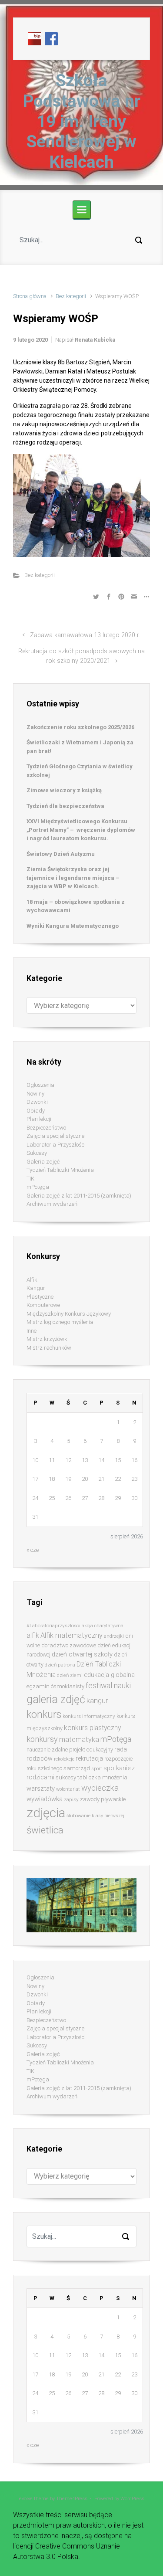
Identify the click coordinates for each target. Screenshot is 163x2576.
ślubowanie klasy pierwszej (95, 1816)
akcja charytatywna (103, 1626)
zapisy (71, 1799)
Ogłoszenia (40, 1085)
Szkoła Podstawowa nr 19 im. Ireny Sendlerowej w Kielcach (82, 121)
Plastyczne (40, 1297)
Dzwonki (37, 1102)
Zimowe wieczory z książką (64, 790)
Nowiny (35, 1094)
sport (97, 1769)
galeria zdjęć (56, 1699)
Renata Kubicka (95, 340)
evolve (26, 2499)
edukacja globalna (109, 1675)
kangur (97, 1701)
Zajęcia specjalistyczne (55, 1136)
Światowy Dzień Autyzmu (61, 854)
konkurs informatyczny (89, 1716)
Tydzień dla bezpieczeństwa (65, 806)
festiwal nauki (108, 1686)
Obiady (36, 1111)
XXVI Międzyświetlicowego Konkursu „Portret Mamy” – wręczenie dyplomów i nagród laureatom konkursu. (81, 830)
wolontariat (68, 1789)
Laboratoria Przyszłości (56, 1145)
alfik (33, 1635)
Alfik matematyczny (72, 1635)
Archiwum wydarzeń (52, 1204)
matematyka (79, 1739)
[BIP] (34, 38)
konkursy (42, 1739)
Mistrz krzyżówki (48, 1339)
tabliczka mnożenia (102, 1777)
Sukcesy (37, 1153)
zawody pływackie (103, 1799)
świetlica (45, 1830)
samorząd (77, 1768)
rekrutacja (89, 1758)
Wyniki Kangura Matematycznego (73, 926)
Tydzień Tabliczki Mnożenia (60, 1170)
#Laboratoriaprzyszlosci (53, 1626)
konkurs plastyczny (92, 1728)
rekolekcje (64, 1759)
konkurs (44, 1715)
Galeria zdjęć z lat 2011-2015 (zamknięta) (79, 1196)
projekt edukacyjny (91, 1750)
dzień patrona (60, 1665)
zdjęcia (46, 1813)
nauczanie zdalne (47, 1750)
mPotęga (38, 1187)
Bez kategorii (71, 296)
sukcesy (66, 1777)
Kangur (36, 1288)
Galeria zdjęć (43, 1162)
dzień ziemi (70, 1675)
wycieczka (100, 1788)
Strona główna (30, 296)
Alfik (32, 1280)
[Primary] (82, 210)
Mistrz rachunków (49, 1348)
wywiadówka (45, 1799)
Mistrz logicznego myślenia (60, 1322)
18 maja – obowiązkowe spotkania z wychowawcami (76, 906)
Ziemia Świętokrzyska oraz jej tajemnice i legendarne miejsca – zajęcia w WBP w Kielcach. (73, 878)
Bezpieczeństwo (46, 1128)
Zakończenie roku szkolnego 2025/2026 (80, 727)
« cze (33, 1550)
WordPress (132, 2499)
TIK (30, 1179)
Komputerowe (43, 1305)
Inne (32, 1331)
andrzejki (114, 1636)
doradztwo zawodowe (69, 1645)
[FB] (51, 38)
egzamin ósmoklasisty (55, 1686)
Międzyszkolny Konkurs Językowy (69, 1314)
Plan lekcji (39, 1119)
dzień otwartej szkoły (82, 1654)
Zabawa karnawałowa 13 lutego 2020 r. (85, 635)
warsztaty (41, 1789)
